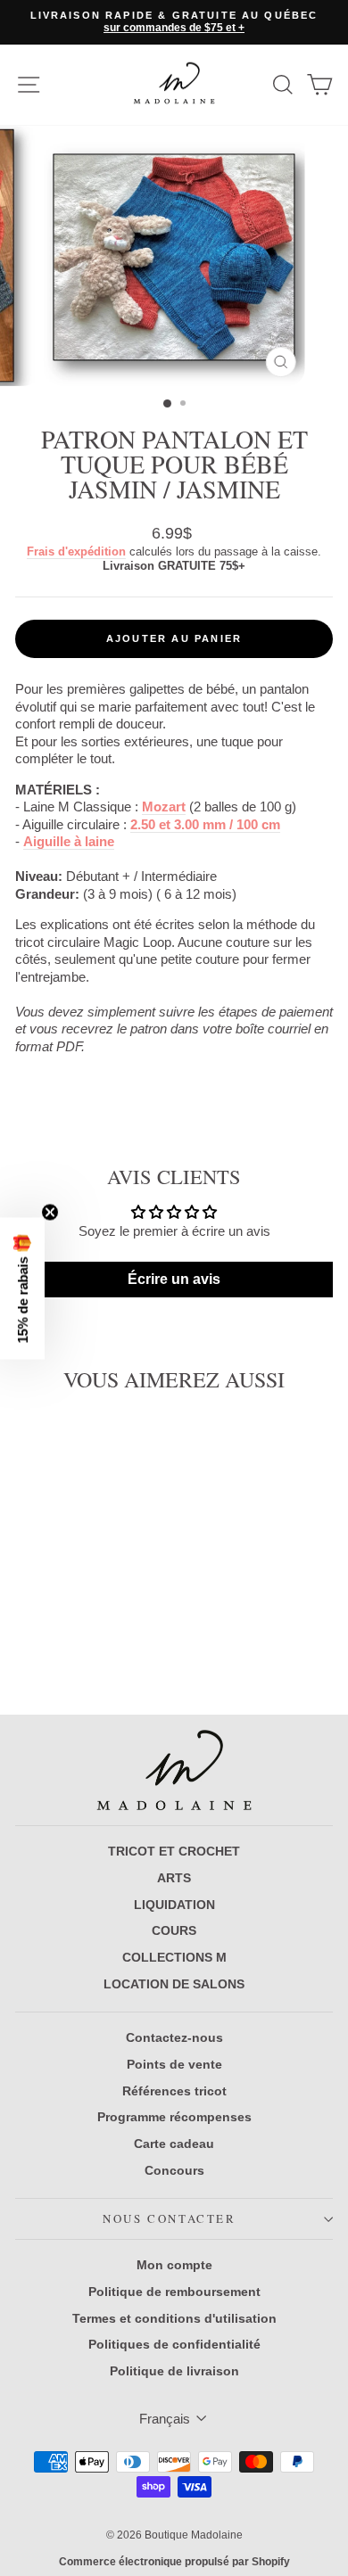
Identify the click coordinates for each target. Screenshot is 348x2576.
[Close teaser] (50, 1212)
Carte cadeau (174, 2144)
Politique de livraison (174, 2371)
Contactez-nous (174, 2037)
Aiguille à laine (69, 841)
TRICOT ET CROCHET (174, 1851)
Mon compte (174, 2265)
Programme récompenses (174, 2117)
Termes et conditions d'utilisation (174, 2318)
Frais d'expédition (76, 551)
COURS (174, 1930)
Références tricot (174, 2091)
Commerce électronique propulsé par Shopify (174, 2562)
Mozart (164, 807)
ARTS (174, 1878)
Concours (174, 2170)
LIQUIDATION (174, 1905)
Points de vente (174, 2064)
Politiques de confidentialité (174, 2344)
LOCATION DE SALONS (174, 1984)
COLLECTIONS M (174, 1957)
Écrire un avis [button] (174, 1279)
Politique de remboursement (174, 2292)
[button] (22, 1288)
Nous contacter (169, 2218)
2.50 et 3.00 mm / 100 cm (205, 824)
